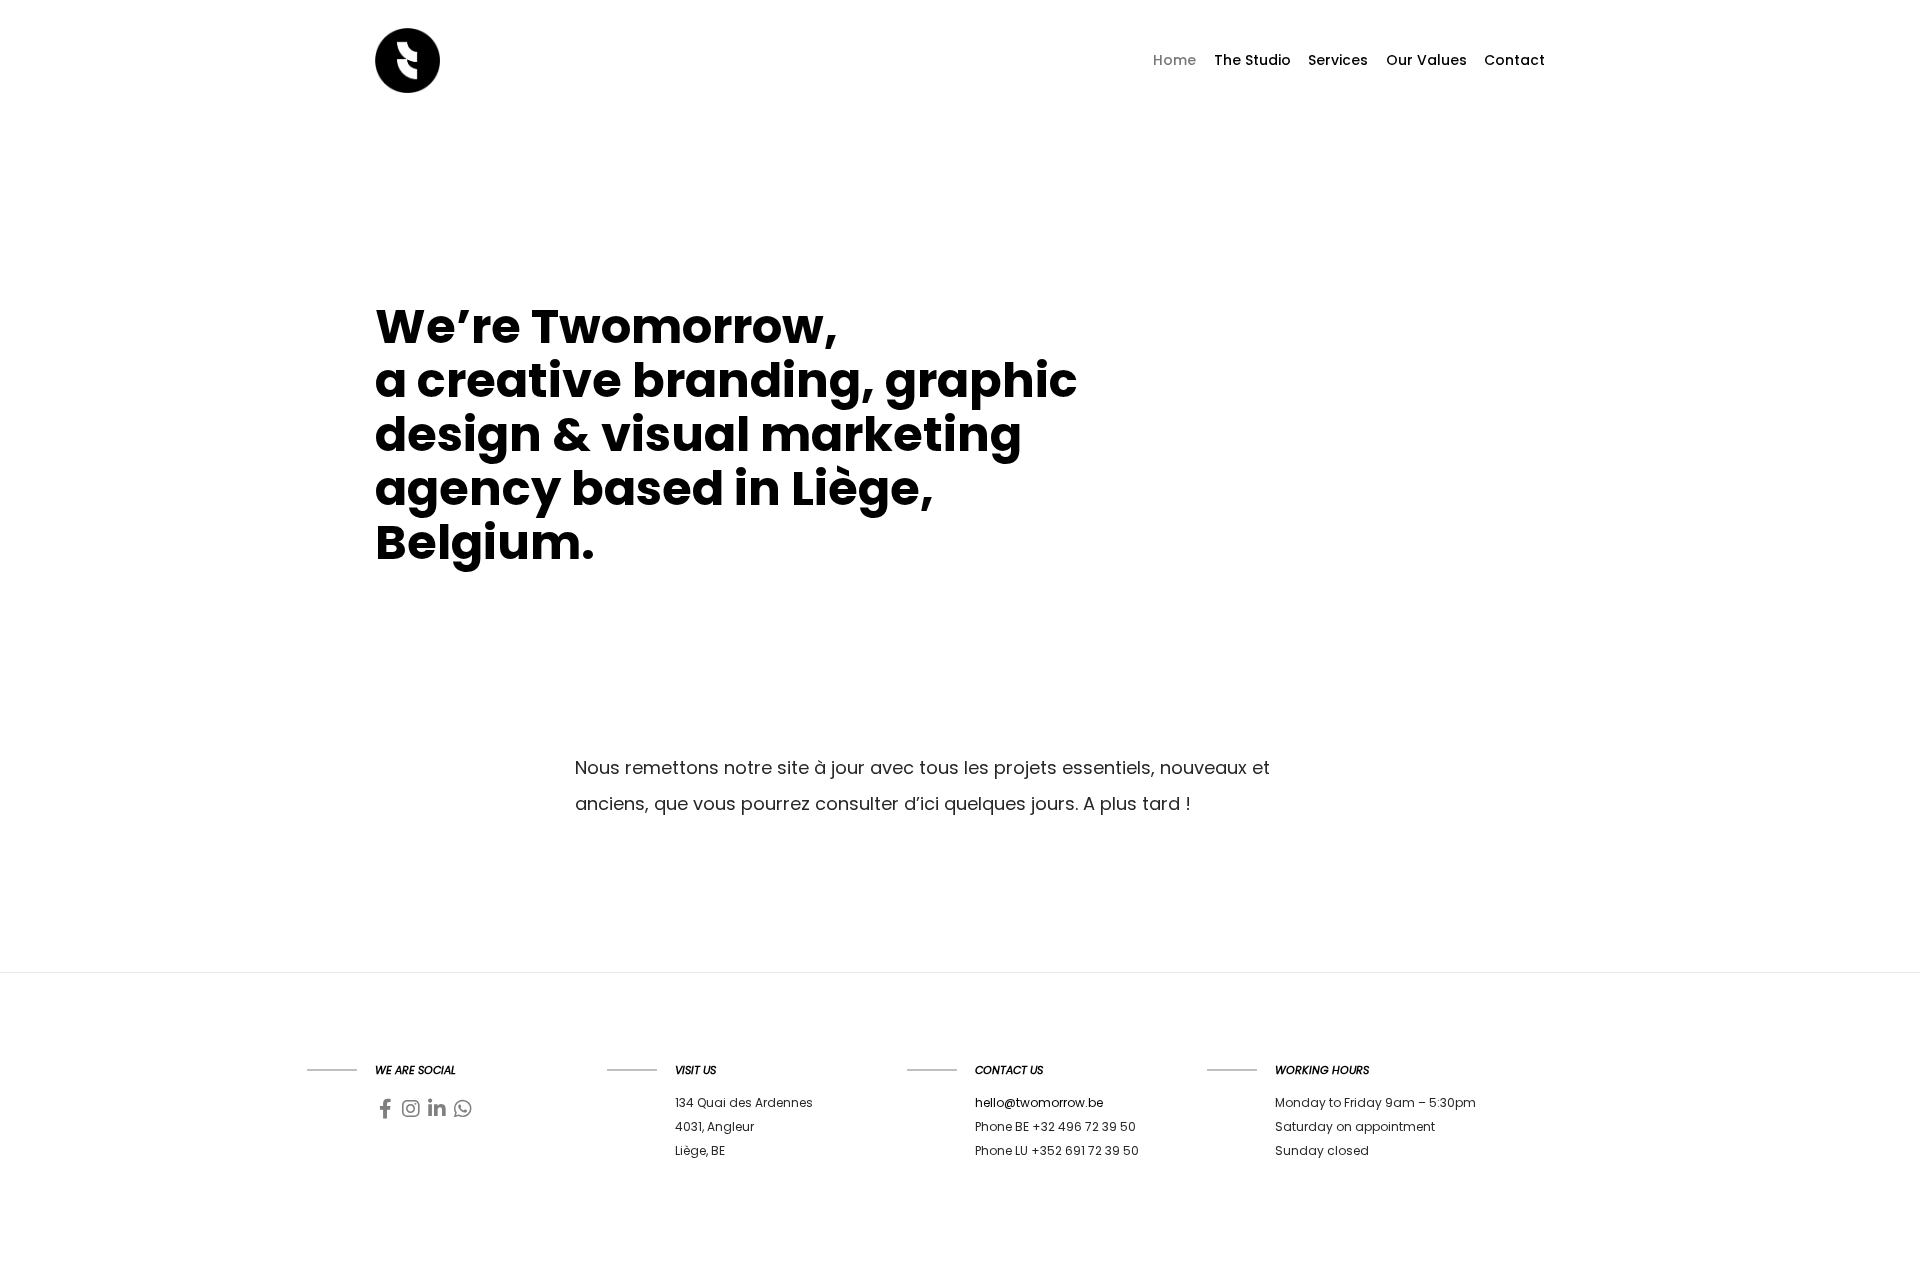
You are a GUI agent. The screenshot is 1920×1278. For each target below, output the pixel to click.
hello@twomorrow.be (1039, 1102)
